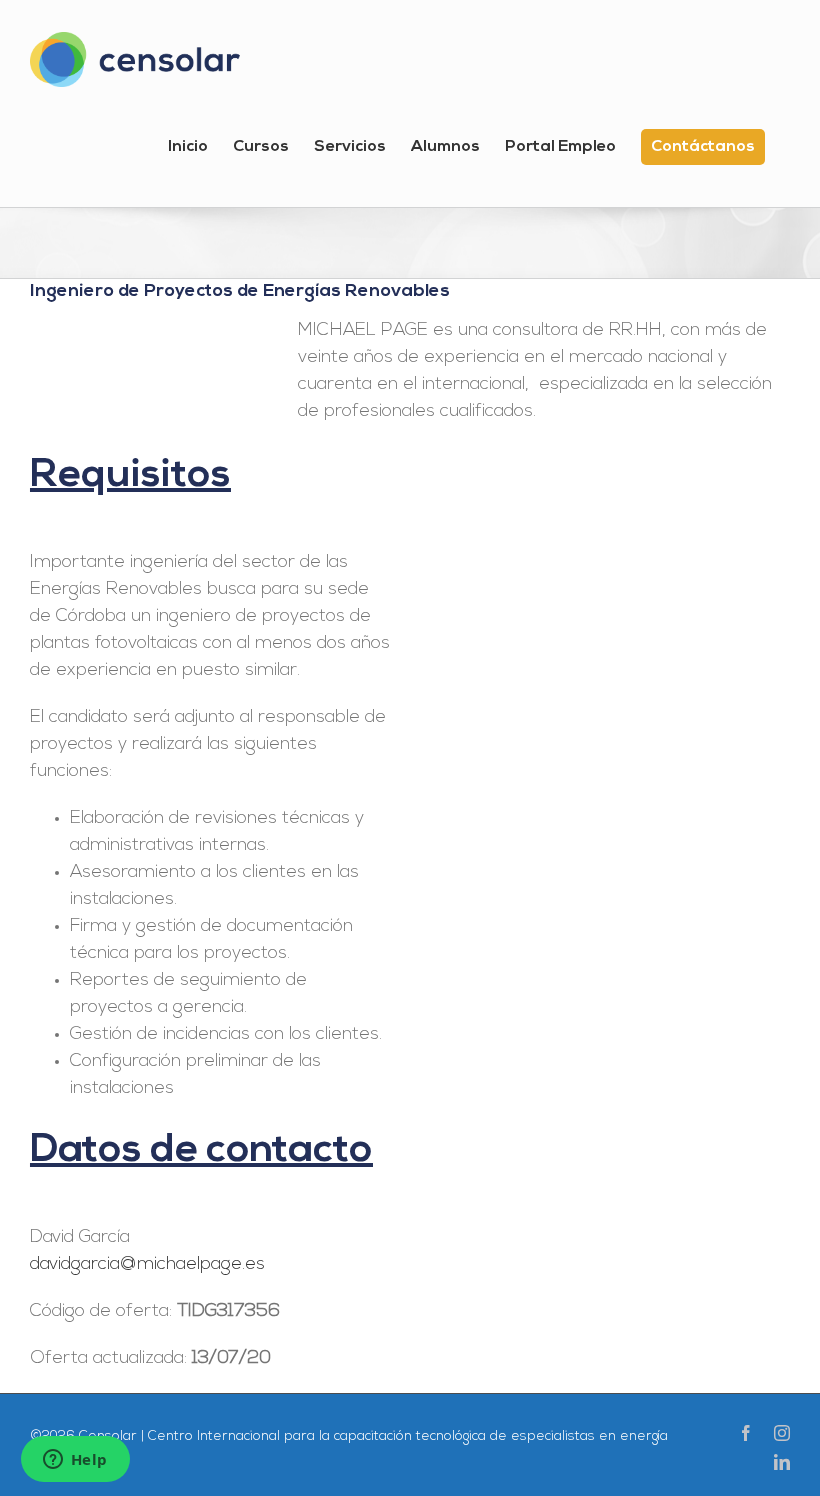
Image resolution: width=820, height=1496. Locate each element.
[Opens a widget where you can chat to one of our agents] (75, 1461)
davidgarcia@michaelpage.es (147, 1265)
